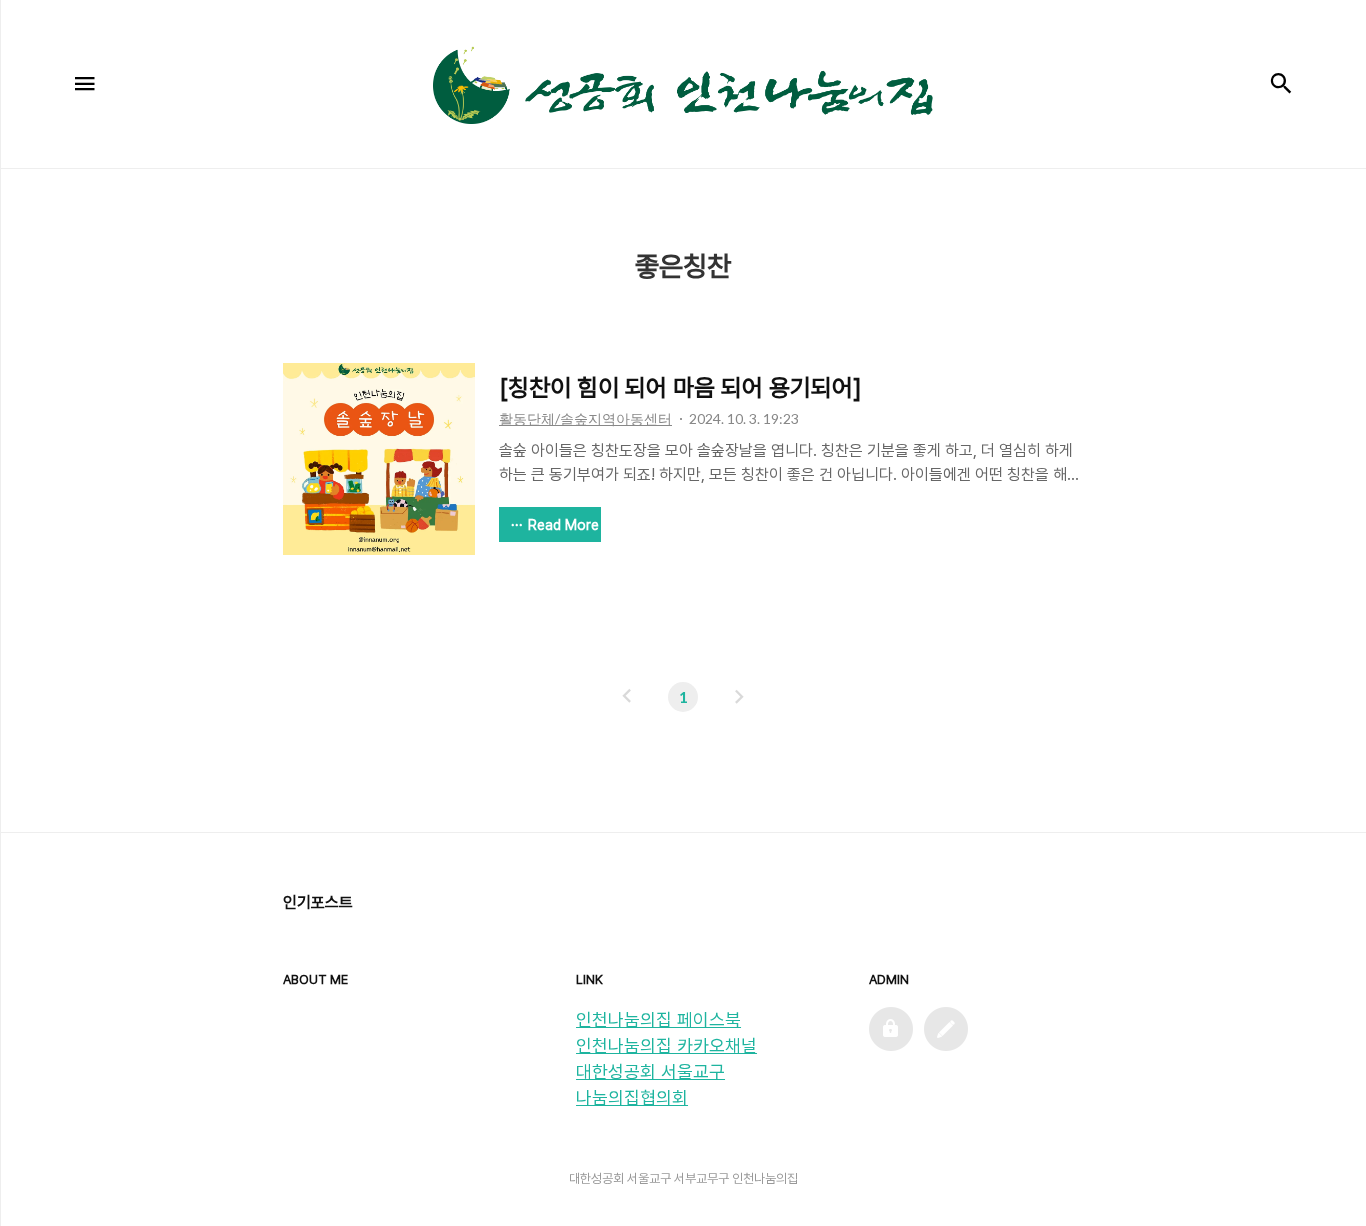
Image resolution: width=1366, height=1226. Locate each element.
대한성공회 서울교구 (650, 1071)
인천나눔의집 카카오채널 (666, 1045)
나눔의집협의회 (632, 1097)
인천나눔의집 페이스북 (658, 1019)
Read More (563, 525)
